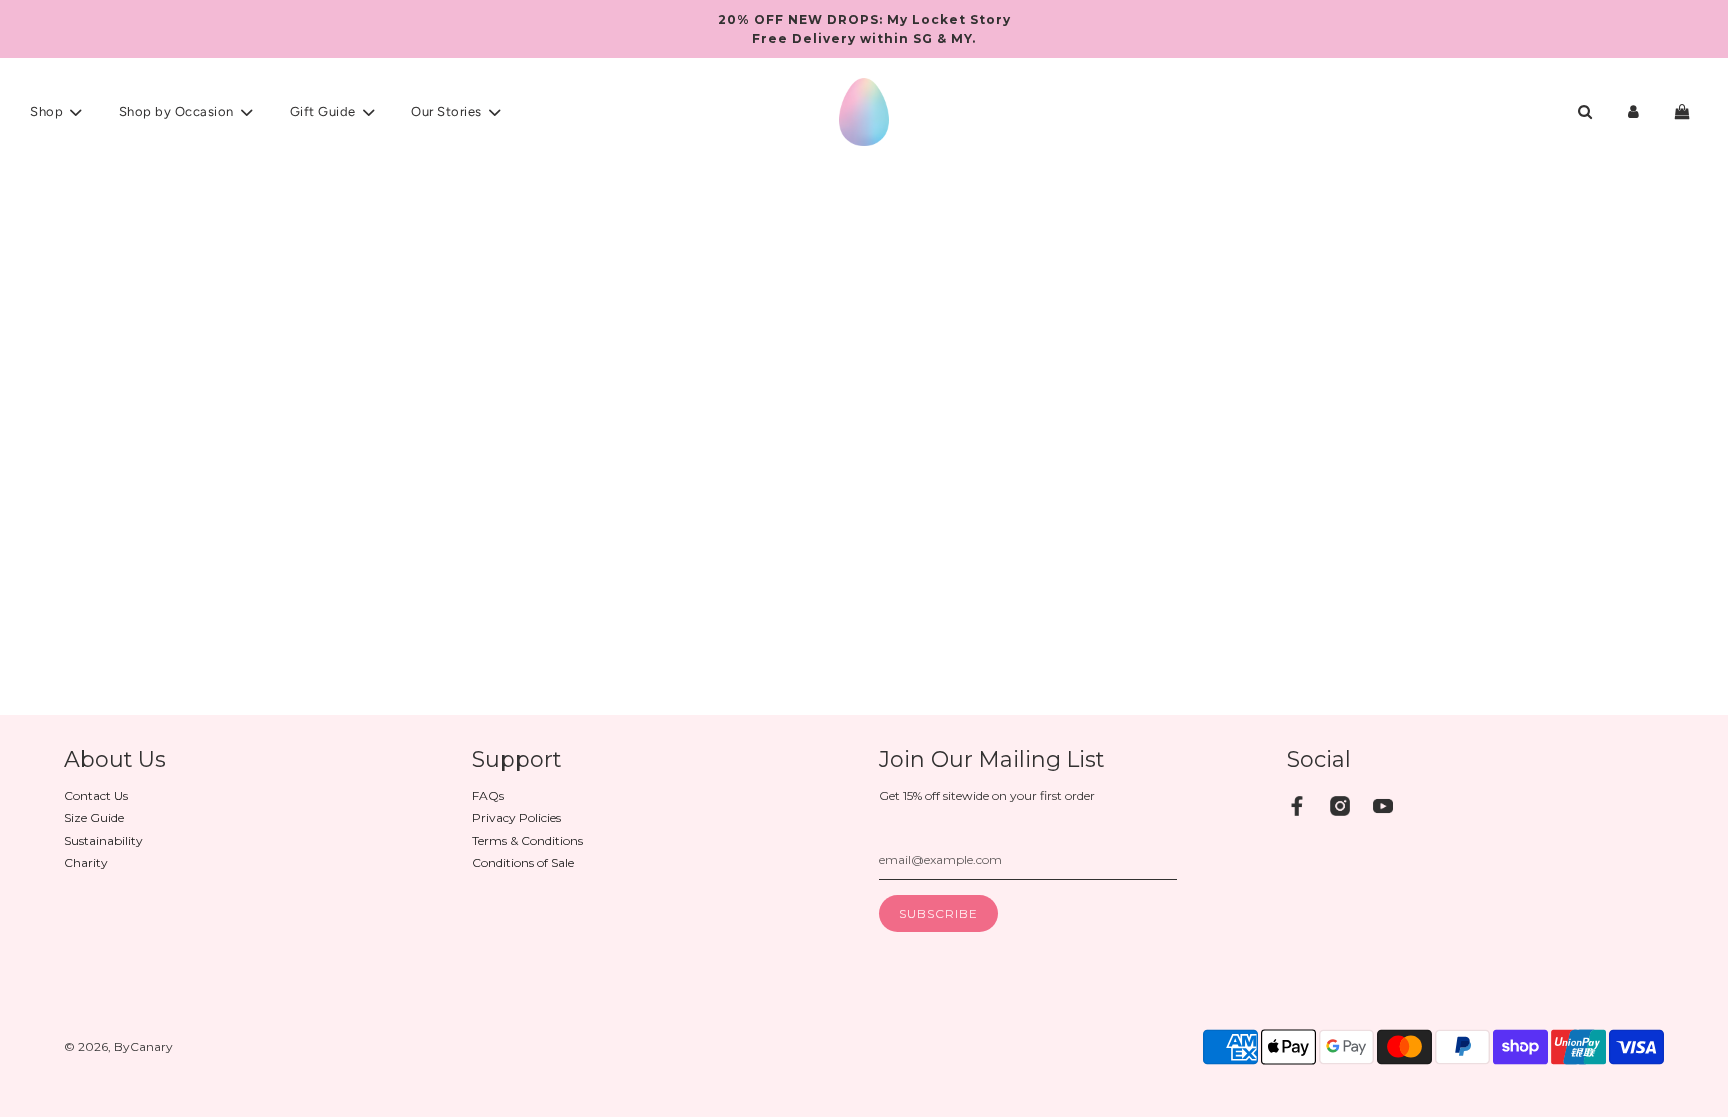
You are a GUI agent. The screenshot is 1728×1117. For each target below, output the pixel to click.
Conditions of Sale (523, 862)
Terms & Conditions (527, 840)
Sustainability (103, 840)
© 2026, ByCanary (118, 1046)
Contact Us (96, 795)
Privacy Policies (516, 817)
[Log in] (1633, 111)
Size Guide (94, 817)
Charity (86, 862)
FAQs (488, 795)
